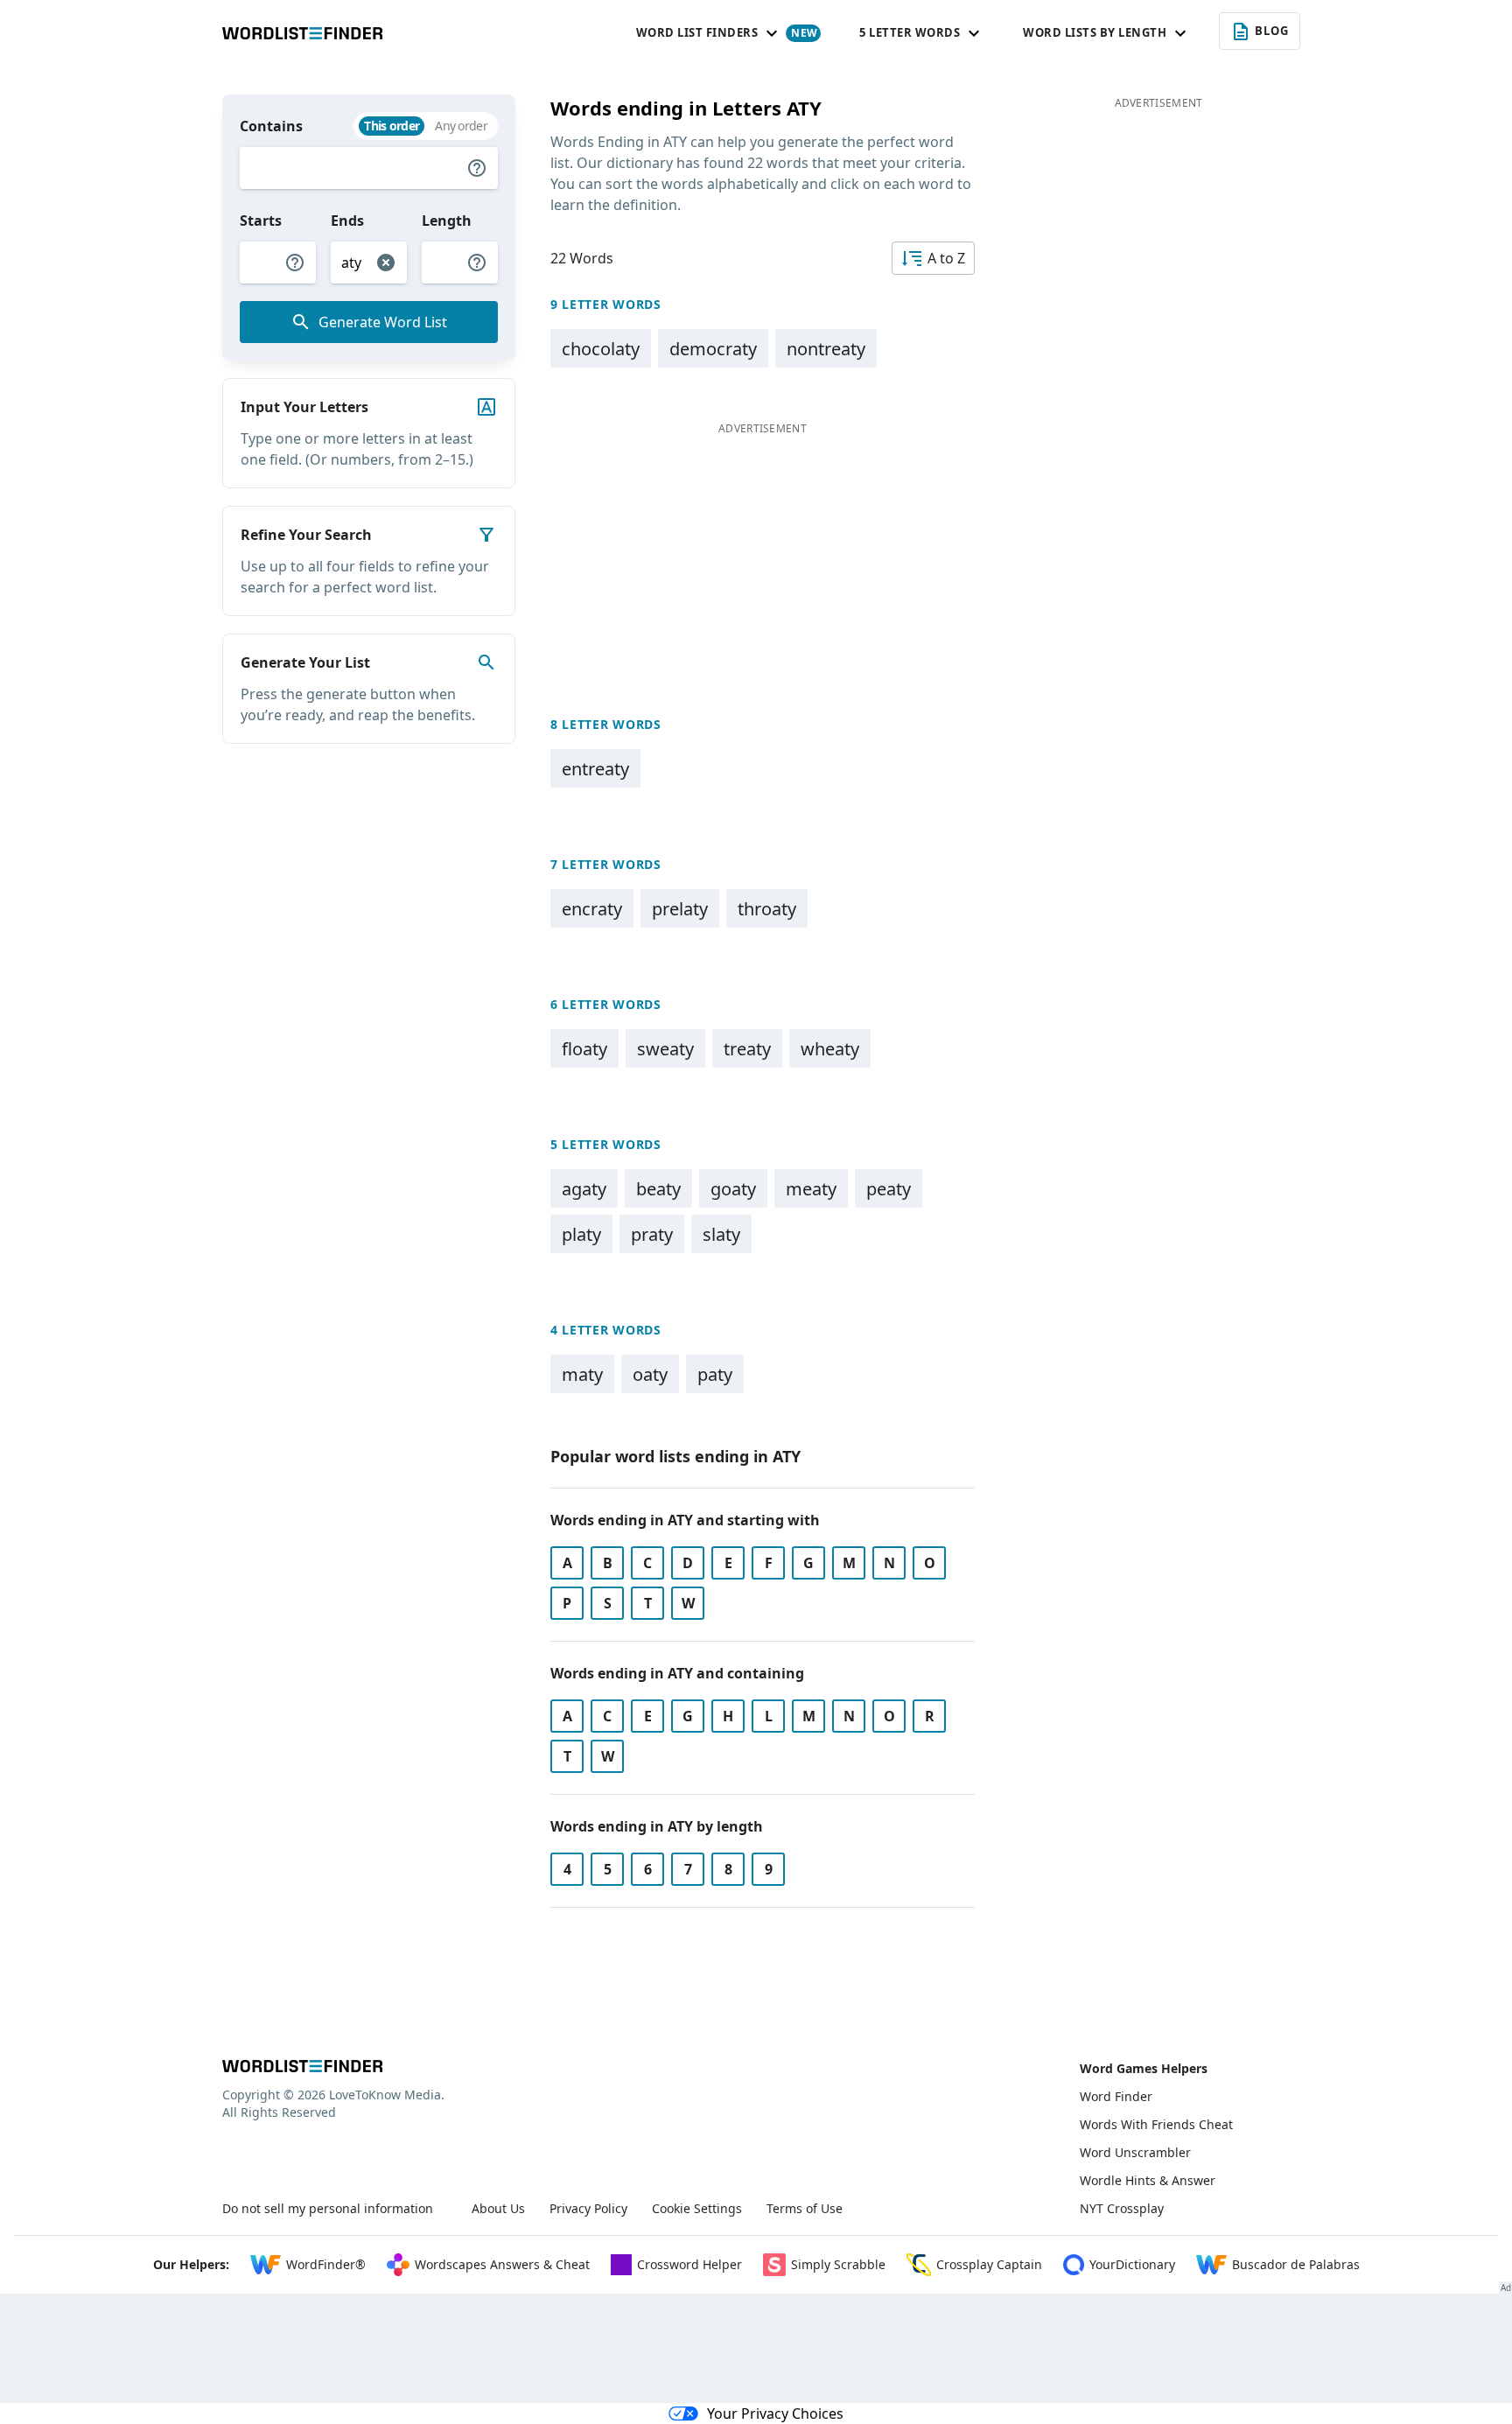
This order (392, 126)
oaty (650, 1374)
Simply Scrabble (838, 2264)
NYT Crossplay (1122, 2208)
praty (652, 1234)
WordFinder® (326, 2264)
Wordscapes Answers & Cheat (502, 2264)
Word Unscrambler (1135, 2152)
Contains (271, 126)
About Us (498, 2208)
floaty (584, 1049)
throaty (767, 909)
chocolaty (601, 349)
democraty (713, 349)
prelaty (680, 909)
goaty (733, 1189)
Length (447, 221)
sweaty (665, 1049)
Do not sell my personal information (328, 2208)
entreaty (595, 769)
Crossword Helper (689, 2264)
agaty (584, 1189)
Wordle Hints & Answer (1148, 2180)
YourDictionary (1132, 2264)
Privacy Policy (588, 2208)
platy (581, 1234)
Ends (347, 221)
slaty (721, 1234)
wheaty (830, 1049)
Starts (261, 221)
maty (582, 1374)
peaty (889, 1189)
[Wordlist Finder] (302, 2066)
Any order (461, 126)
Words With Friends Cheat (1156, 2124)
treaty (747, 1049)
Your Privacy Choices (775, 2413)
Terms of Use (805, 2208)
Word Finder (1116, 2096)
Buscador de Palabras (1296, 2264)
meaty (811, 1189)
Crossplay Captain (989, 2264)
